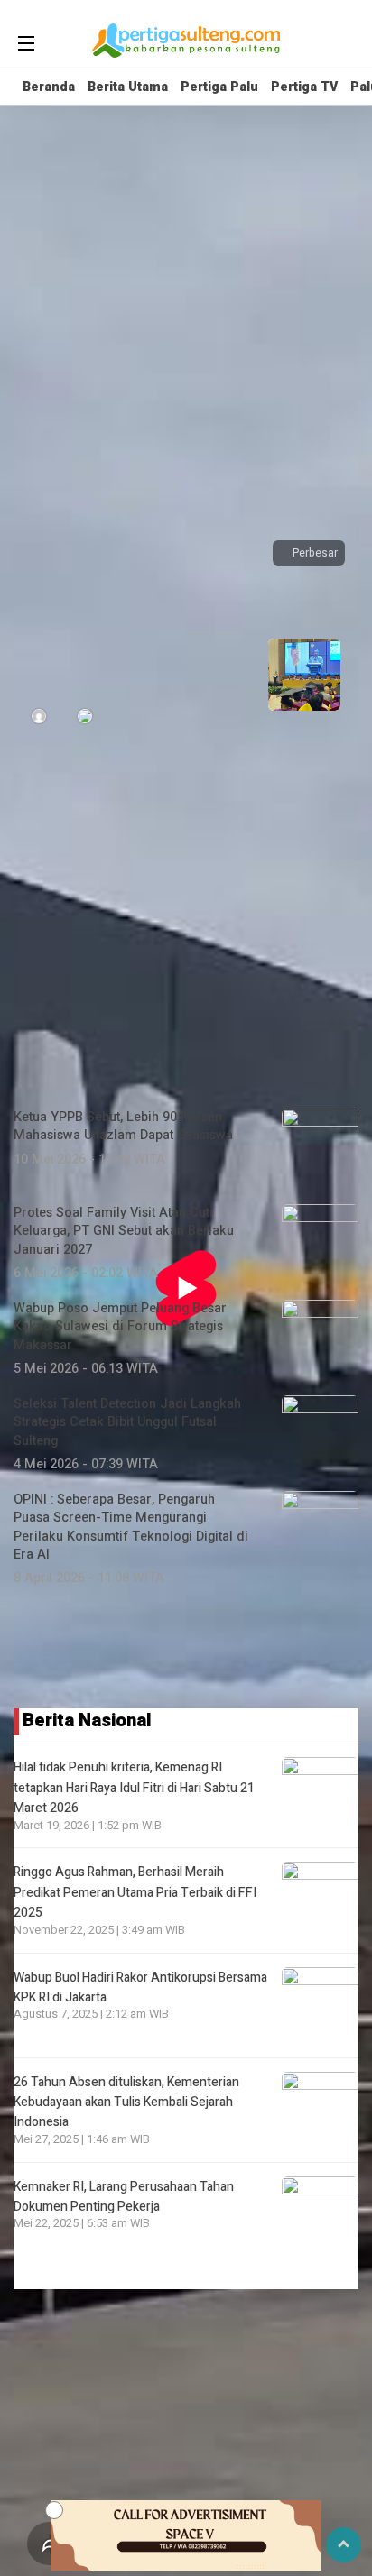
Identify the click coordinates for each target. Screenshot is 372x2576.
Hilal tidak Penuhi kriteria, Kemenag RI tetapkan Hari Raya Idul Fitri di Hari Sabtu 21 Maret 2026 (134, 1788)
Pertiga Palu (219, 87)
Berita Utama (128, 87)
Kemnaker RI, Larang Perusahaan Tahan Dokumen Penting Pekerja (124, 2197)
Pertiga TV (304, 87)
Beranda (49, 87)
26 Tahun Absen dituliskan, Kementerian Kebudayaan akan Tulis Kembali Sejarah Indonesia (126, 2102)
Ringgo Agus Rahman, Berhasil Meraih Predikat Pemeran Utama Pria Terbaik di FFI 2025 (135, 1892)
